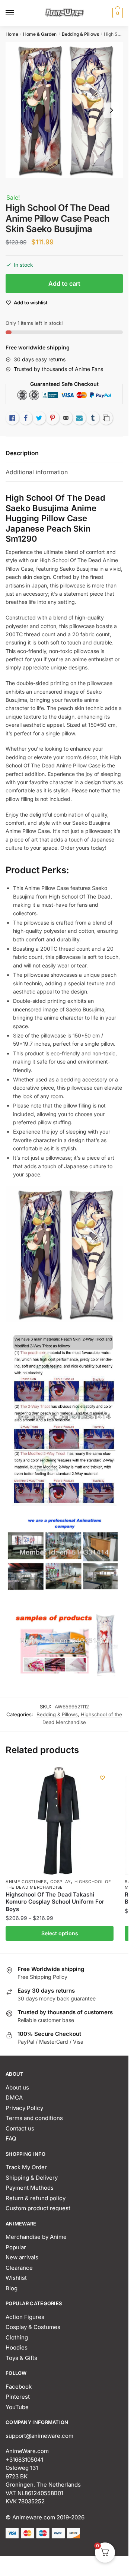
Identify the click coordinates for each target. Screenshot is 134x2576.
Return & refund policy (36, 2198)
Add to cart (64, 283)
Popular (16, 2247)
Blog (12, 2288)
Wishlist (16, 2278)
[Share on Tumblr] (93, 418)
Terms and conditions (34, 2118)
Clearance (19, 2268)
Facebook (19, 2387)
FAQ (11, 2138)
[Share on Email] (66, 418)
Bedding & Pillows (80, 34)
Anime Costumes (26, 1882)
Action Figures (25, 2317)
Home (12, 34)
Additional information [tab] (37, 472)
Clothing (17, 2337)
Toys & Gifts (21, 2358)
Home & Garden (40, 34)
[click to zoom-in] (64, 110)
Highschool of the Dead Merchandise (58, 1884)
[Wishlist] (102, 1778)
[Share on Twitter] (39, 418)
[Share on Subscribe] (79, 418)
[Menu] (17, 13)
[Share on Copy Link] (106, 418)
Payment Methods (30, 2188)
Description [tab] (22, 453)
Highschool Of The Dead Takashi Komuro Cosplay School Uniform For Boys (55, 1902)
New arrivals (22, 2257)
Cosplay (60, 1882)
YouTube (17, 2407)
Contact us (20, 2128)
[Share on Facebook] (26, 418)
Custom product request (38, 2208)
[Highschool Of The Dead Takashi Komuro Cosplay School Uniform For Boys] (60, 1821)
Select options (60, 1933)
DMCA (14, 2097)
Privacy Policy (24, 2108)
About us (17, 2087)
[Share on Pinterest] (52, 418)
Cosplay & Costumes (33, 2327)
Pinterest (18, 2397)
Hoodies (17, 2347)
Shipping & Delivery (32, 2178)
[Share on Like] (12, 418)
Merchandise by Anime (36, 2237)
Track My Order (26, 2167)
